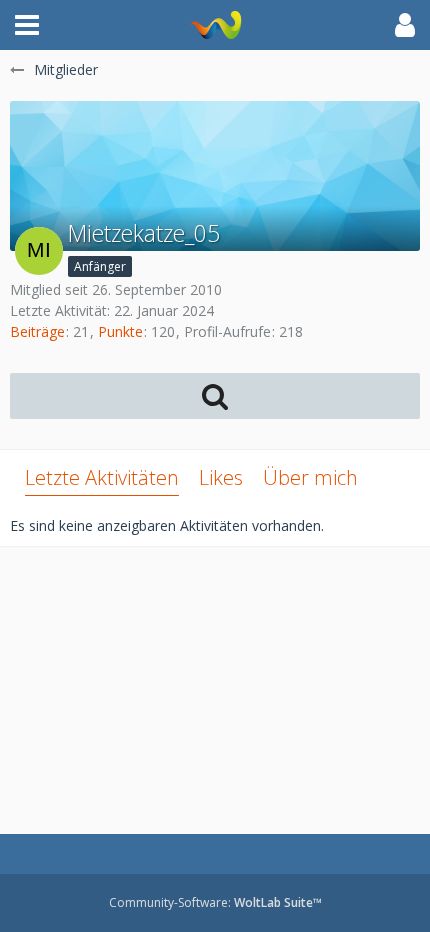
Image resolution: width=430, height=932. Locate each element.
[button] (27, 25)
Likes (221, 477)
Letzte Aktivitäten (102, 477)
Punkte (120, 331)
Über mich (310, 477)
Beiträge (37, 331)
